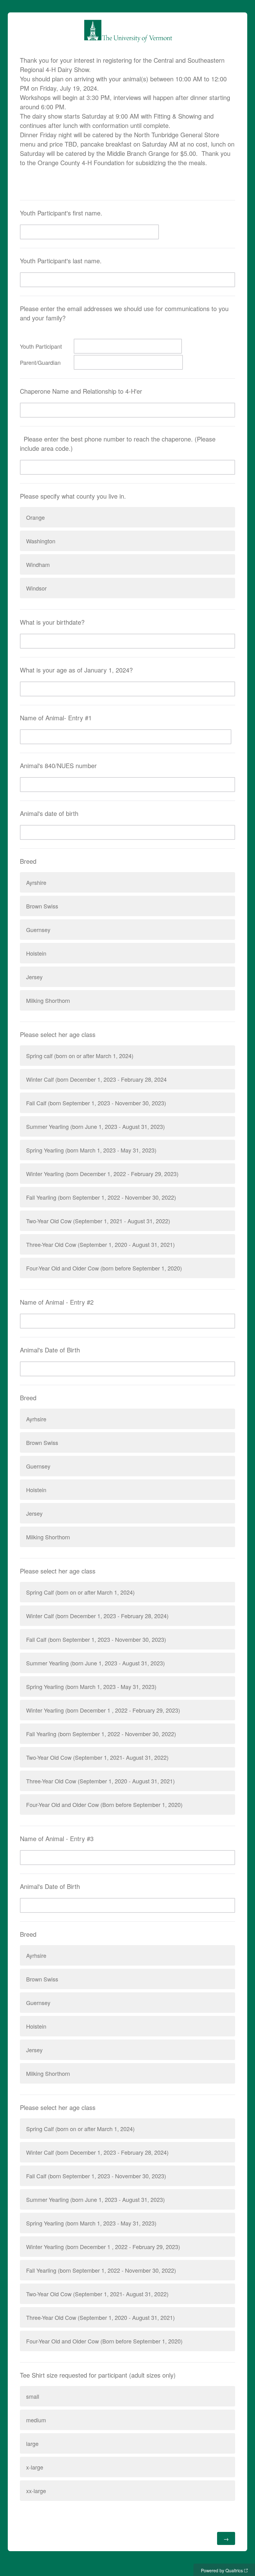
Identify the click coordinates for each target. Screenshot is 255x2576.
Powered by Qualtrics (222, 2570)
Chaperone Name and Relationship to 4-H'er (81, 391)
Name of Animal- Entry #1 (56, 718)
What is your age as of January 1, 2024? (76, 670)
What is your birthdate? (52, 622)
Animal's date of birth (49, 813)
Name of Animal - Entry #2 (57, 1302)
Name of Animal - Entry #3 (57, 1838)
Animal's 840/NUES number (58, 765)
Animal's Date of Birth (50, 1350)
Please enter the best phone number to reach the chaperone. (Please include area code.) (118, 444)
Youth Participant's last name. (61, 261)
